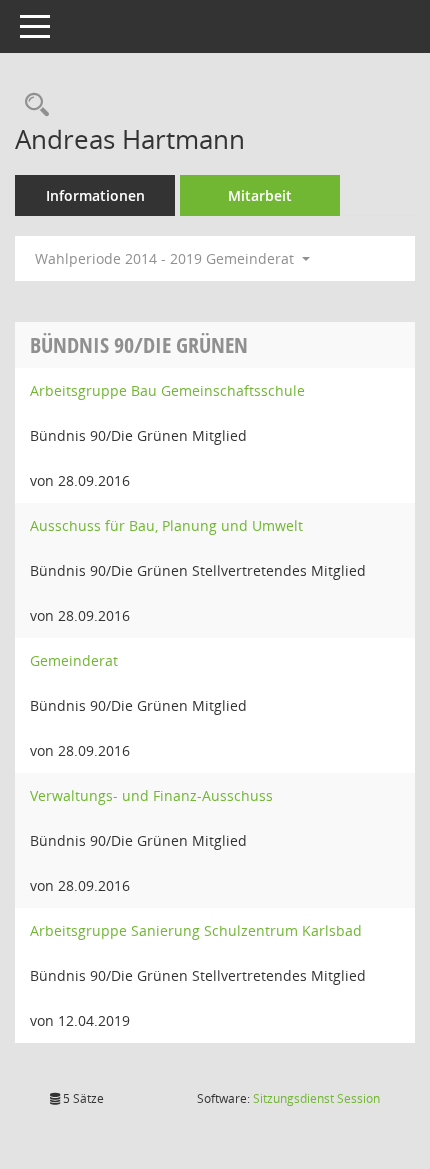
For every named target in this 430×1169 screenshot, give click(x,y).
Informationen (95, 195)
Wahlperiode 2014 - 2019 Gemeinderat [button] (166, 258)
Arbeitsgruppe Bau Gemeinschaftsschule (167, 390)
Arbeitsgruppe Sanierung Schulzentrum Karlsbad (196, 930)
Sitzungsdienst (316, 1098)
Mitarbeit (260, 195)
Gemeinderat (74, 660)
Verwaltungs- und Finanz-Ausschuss (151, 795)
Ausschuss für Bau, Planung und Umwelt (166, 525)
